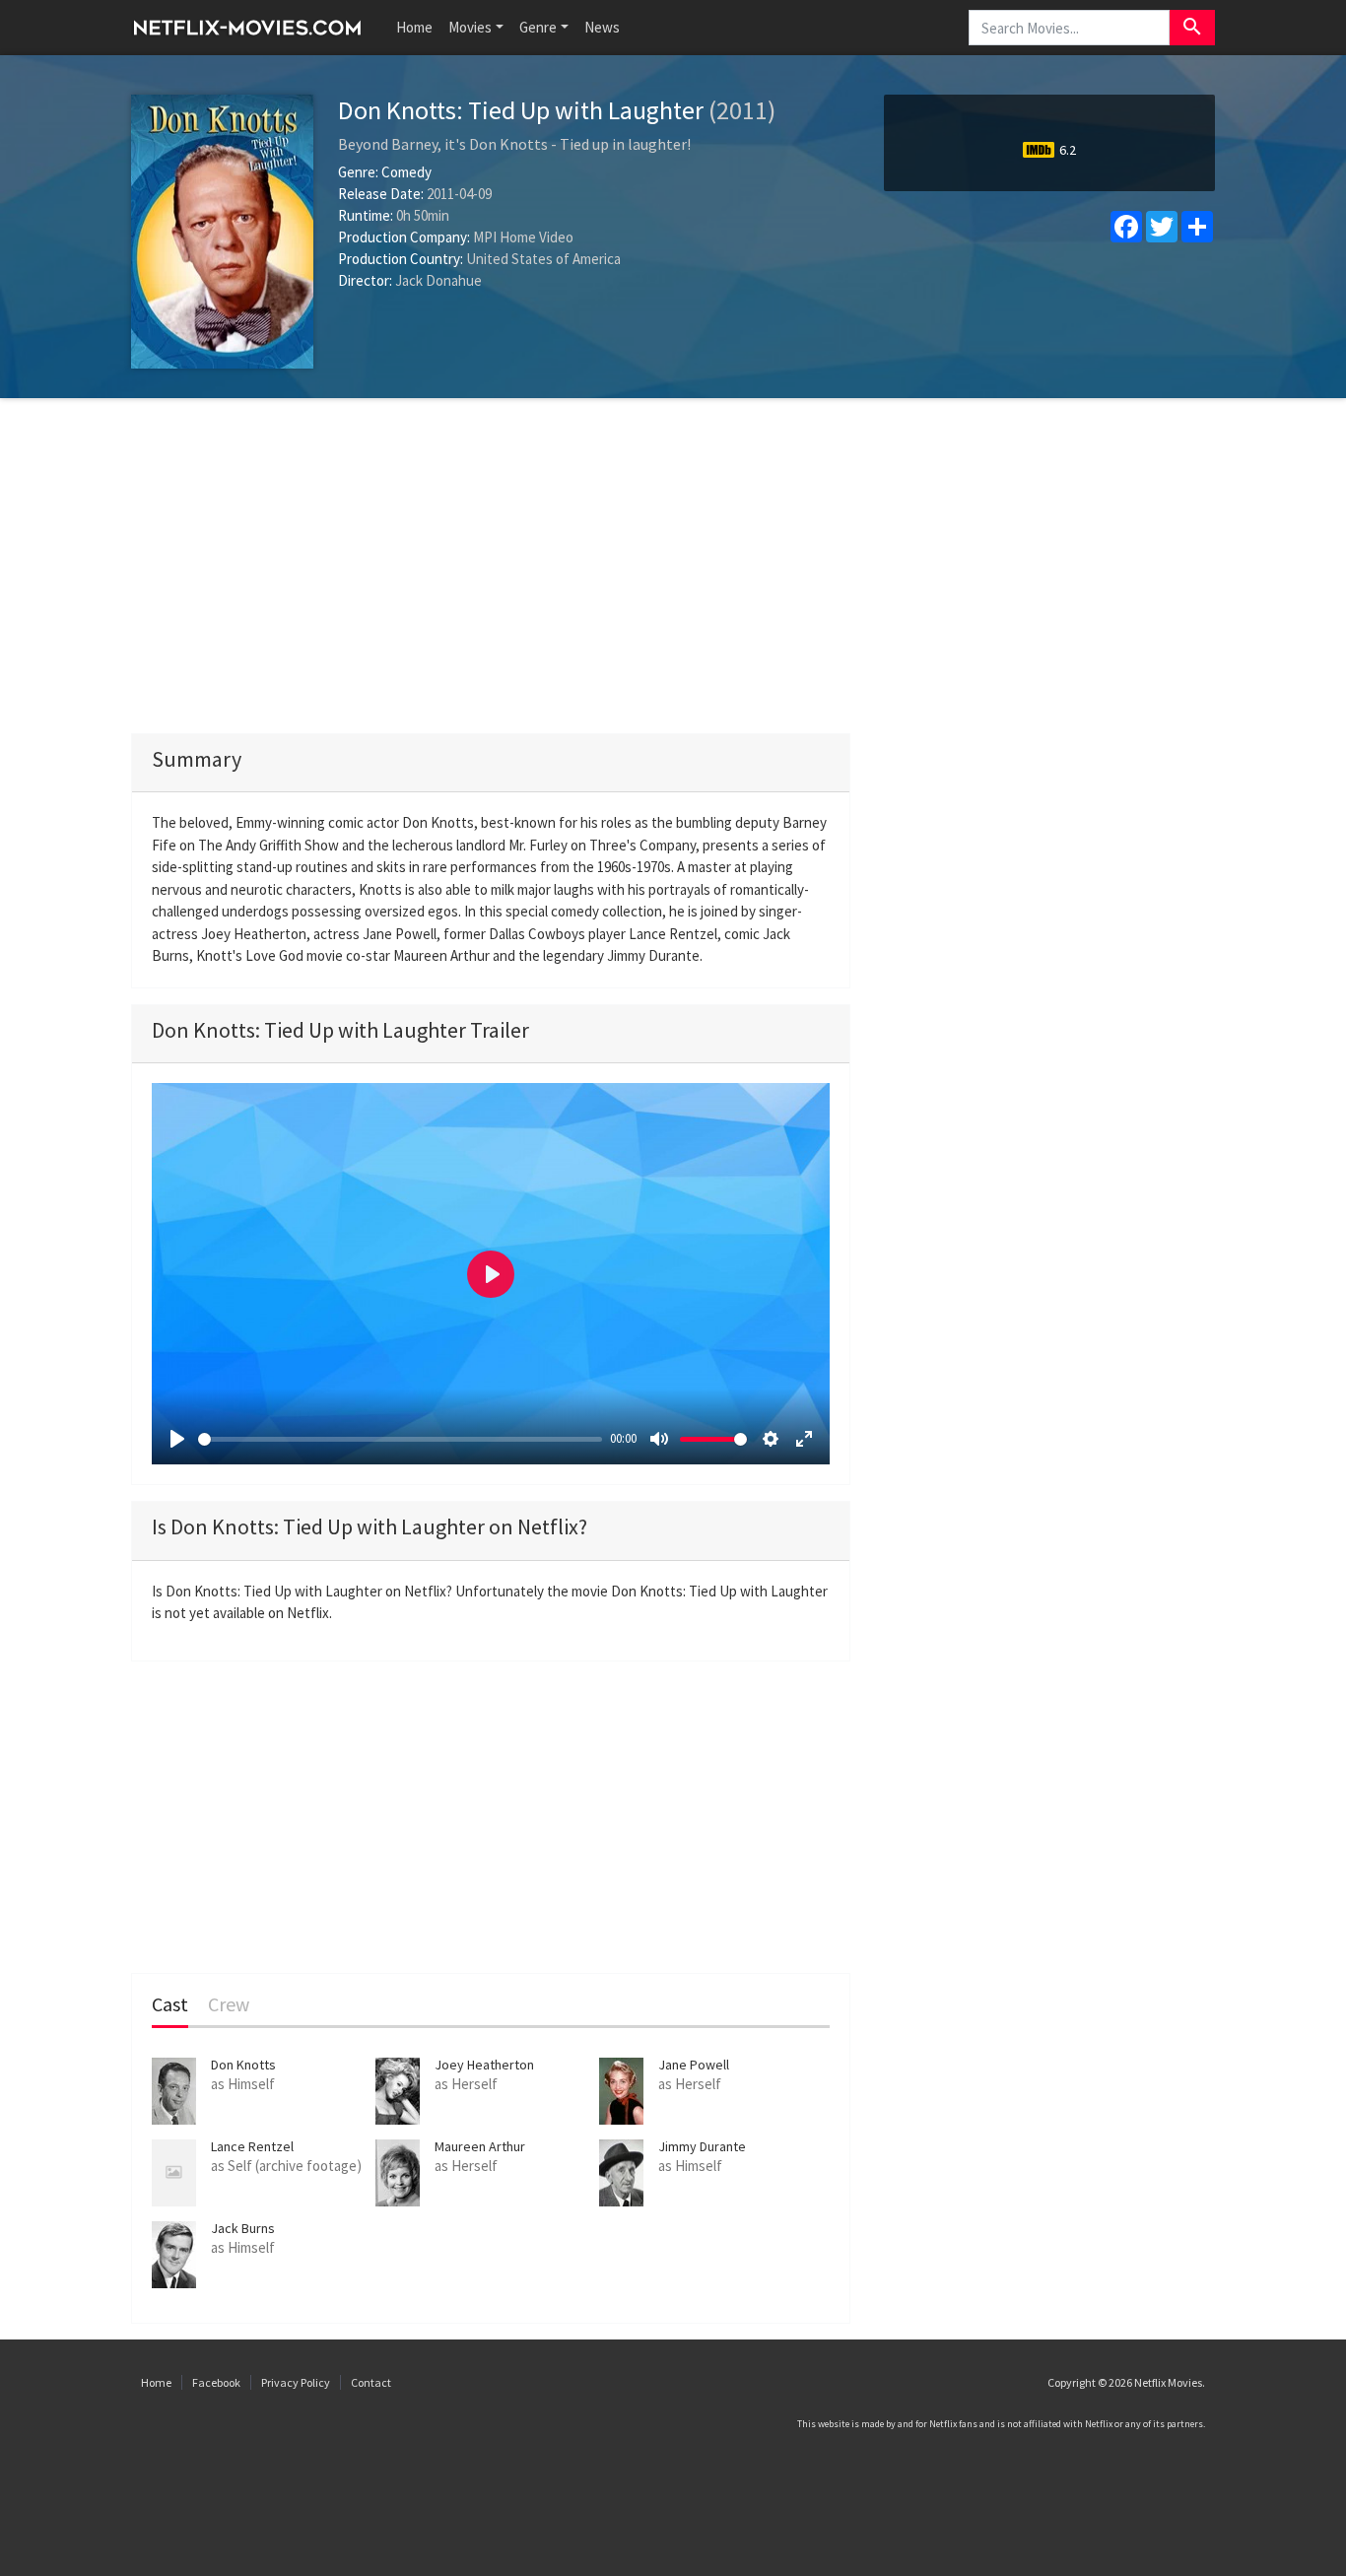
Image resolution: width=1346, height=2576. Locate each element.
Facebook (216, 2382)
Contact (371, 2382)
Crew (229, 2005)
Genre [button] (538, 27)
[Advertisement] (673, 566)
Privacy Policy (296, 2382)
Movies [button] (470, 27)
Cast (170, 2005)
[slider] (400, 1439)
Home (414, 27)
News (602, 27)
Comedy (406, 172)
